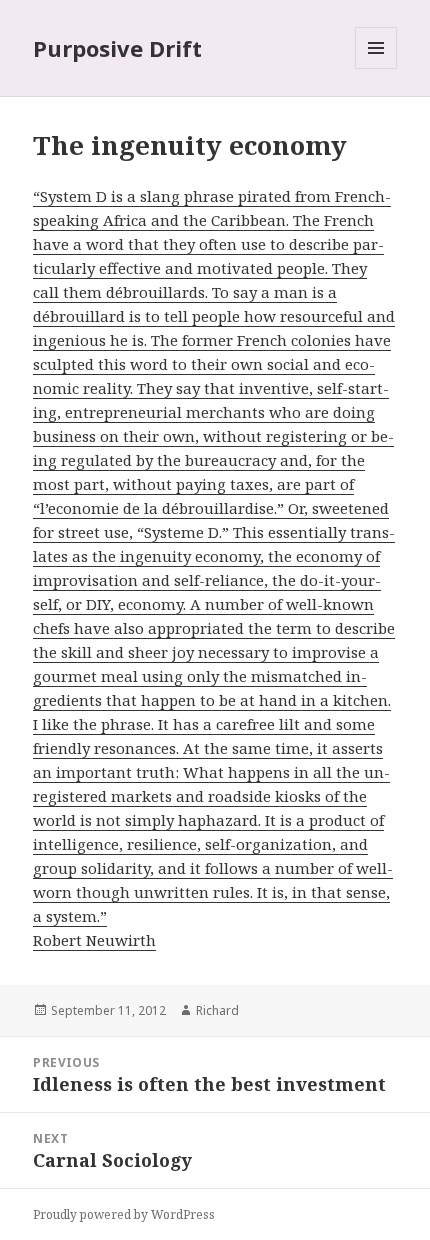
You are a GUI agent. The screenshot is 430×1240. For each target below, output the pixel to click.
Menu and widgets (376, 68)
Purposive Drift (117, 48)
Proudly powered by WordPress (124, 1214)
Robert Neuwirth (94, 940)
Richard (217, 1010)
